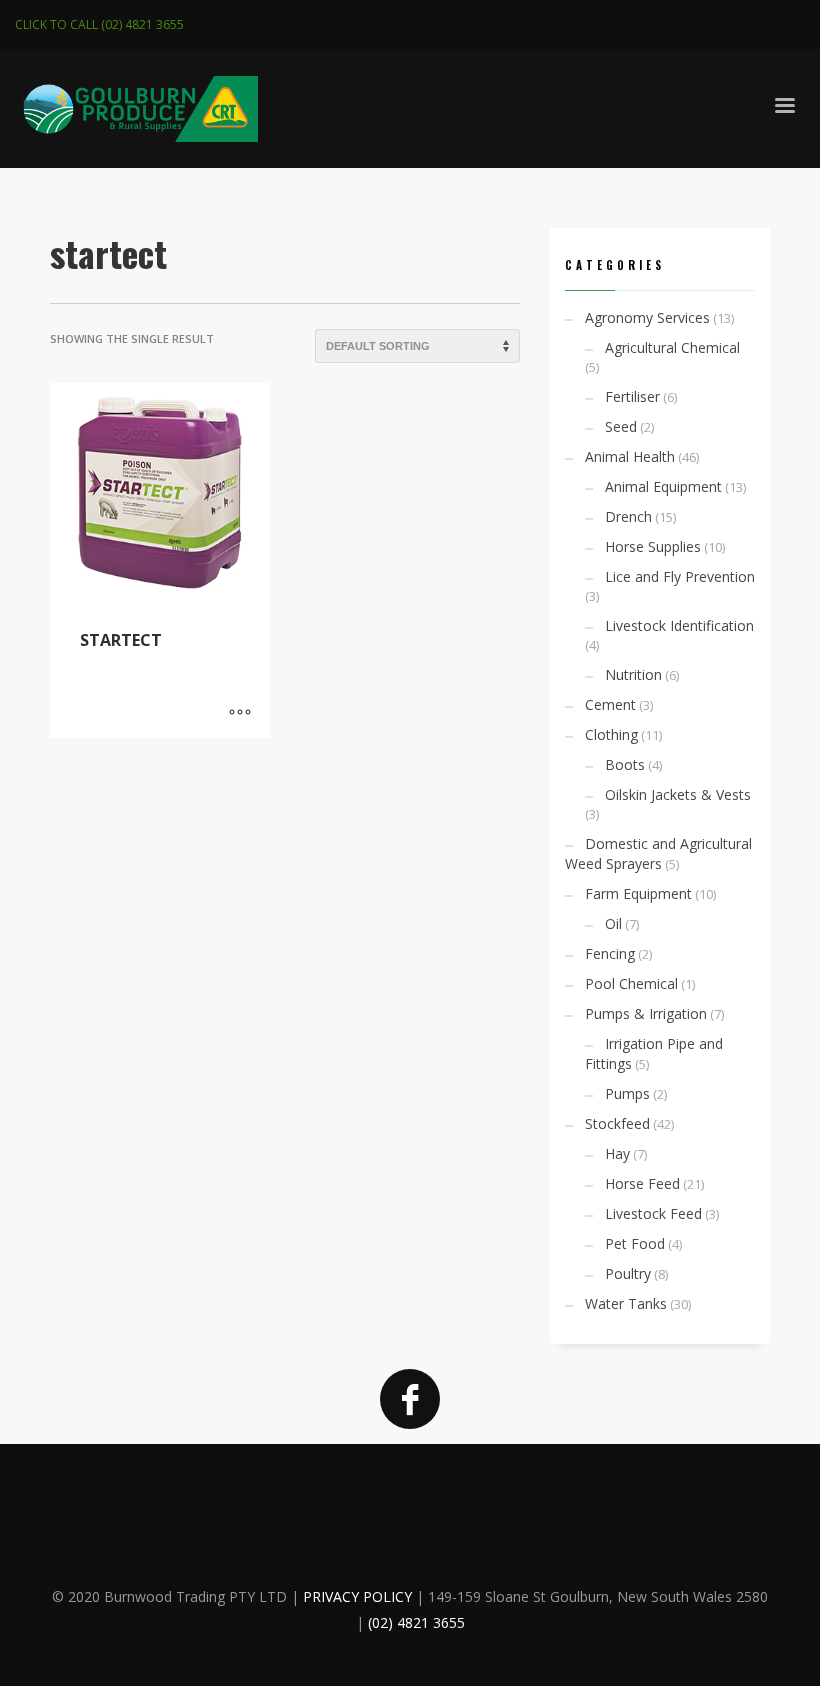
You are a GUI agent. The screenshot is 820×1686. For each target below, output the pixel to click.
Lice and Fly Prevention (680, 576)
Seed (621, 426)
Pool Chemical (631, 983)
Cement (610, 704)
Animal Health (630, 456)
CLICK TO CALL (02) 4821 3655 (99, 24)
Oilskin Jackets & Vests (678, 794)
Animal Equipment (663, 486)
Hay (617, 1153)
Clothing (611, 734)
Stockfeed (617, 1123)
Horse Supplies (653, 546)
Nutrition (633, 674)
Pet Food (635, 1243)
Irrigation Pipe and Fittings (654, 1053)
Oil (613, 923)
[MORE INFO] (240, 713)
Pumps (627, 1093)
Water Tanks (626, 1303)
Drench (628, 516)
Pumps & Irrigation (646, 1013)
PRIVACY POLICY (357, 1596)
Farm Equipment (638, 893)
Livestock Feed (653, 1213)
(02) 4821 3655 (416, 1622)
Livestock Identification (679, 625)
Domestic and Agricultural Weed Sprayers (658, 853)
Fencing (610, 953)
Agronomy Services (647, 317)
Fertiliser (632, 396)
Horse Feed (642, 1183)
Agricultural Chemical (672, 347)
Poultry (628, 1273)
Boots (625, 764)
